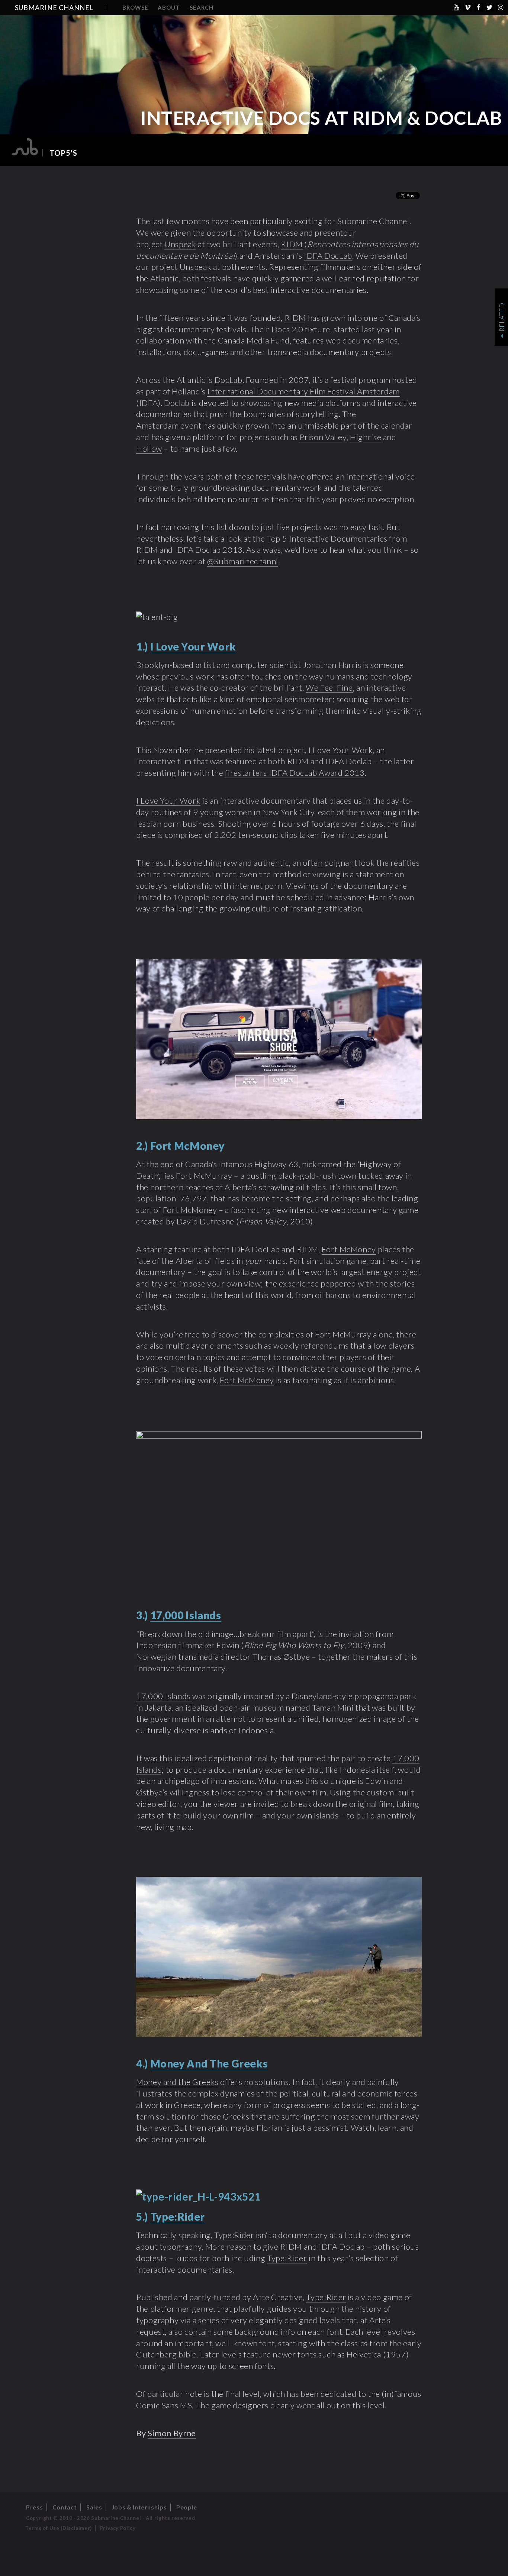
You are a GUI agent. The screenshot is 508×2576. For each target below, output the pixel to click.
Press (34, 2507)
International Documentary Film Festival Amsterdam (303, 391)
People (187, 2507)
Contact (65, 2507)
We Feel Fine (329, 687)
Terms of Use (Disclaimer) (59, 2528)
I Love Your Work (340, 750)
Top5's (63, 153)
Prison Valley (323, 437)
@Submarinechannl (243, 561)
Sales (94, 2507)
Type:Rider (234, 2235)
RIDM (292, 244)
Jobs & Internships (139, 2507)
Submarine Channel (54, 7)
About (169, 7)
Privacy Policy (118, 2528)
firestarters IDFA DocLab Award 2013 (295, 773)
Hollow (149, 448)
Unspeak (180, 244)
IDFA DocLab (328, 256)
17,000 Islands (164, 1696)
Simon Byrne (172, 2433)
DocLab (229, 380)
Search (202, 7)
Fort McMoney (190, 1210)
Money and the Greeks (177, 2082)
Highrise (366, 437)
